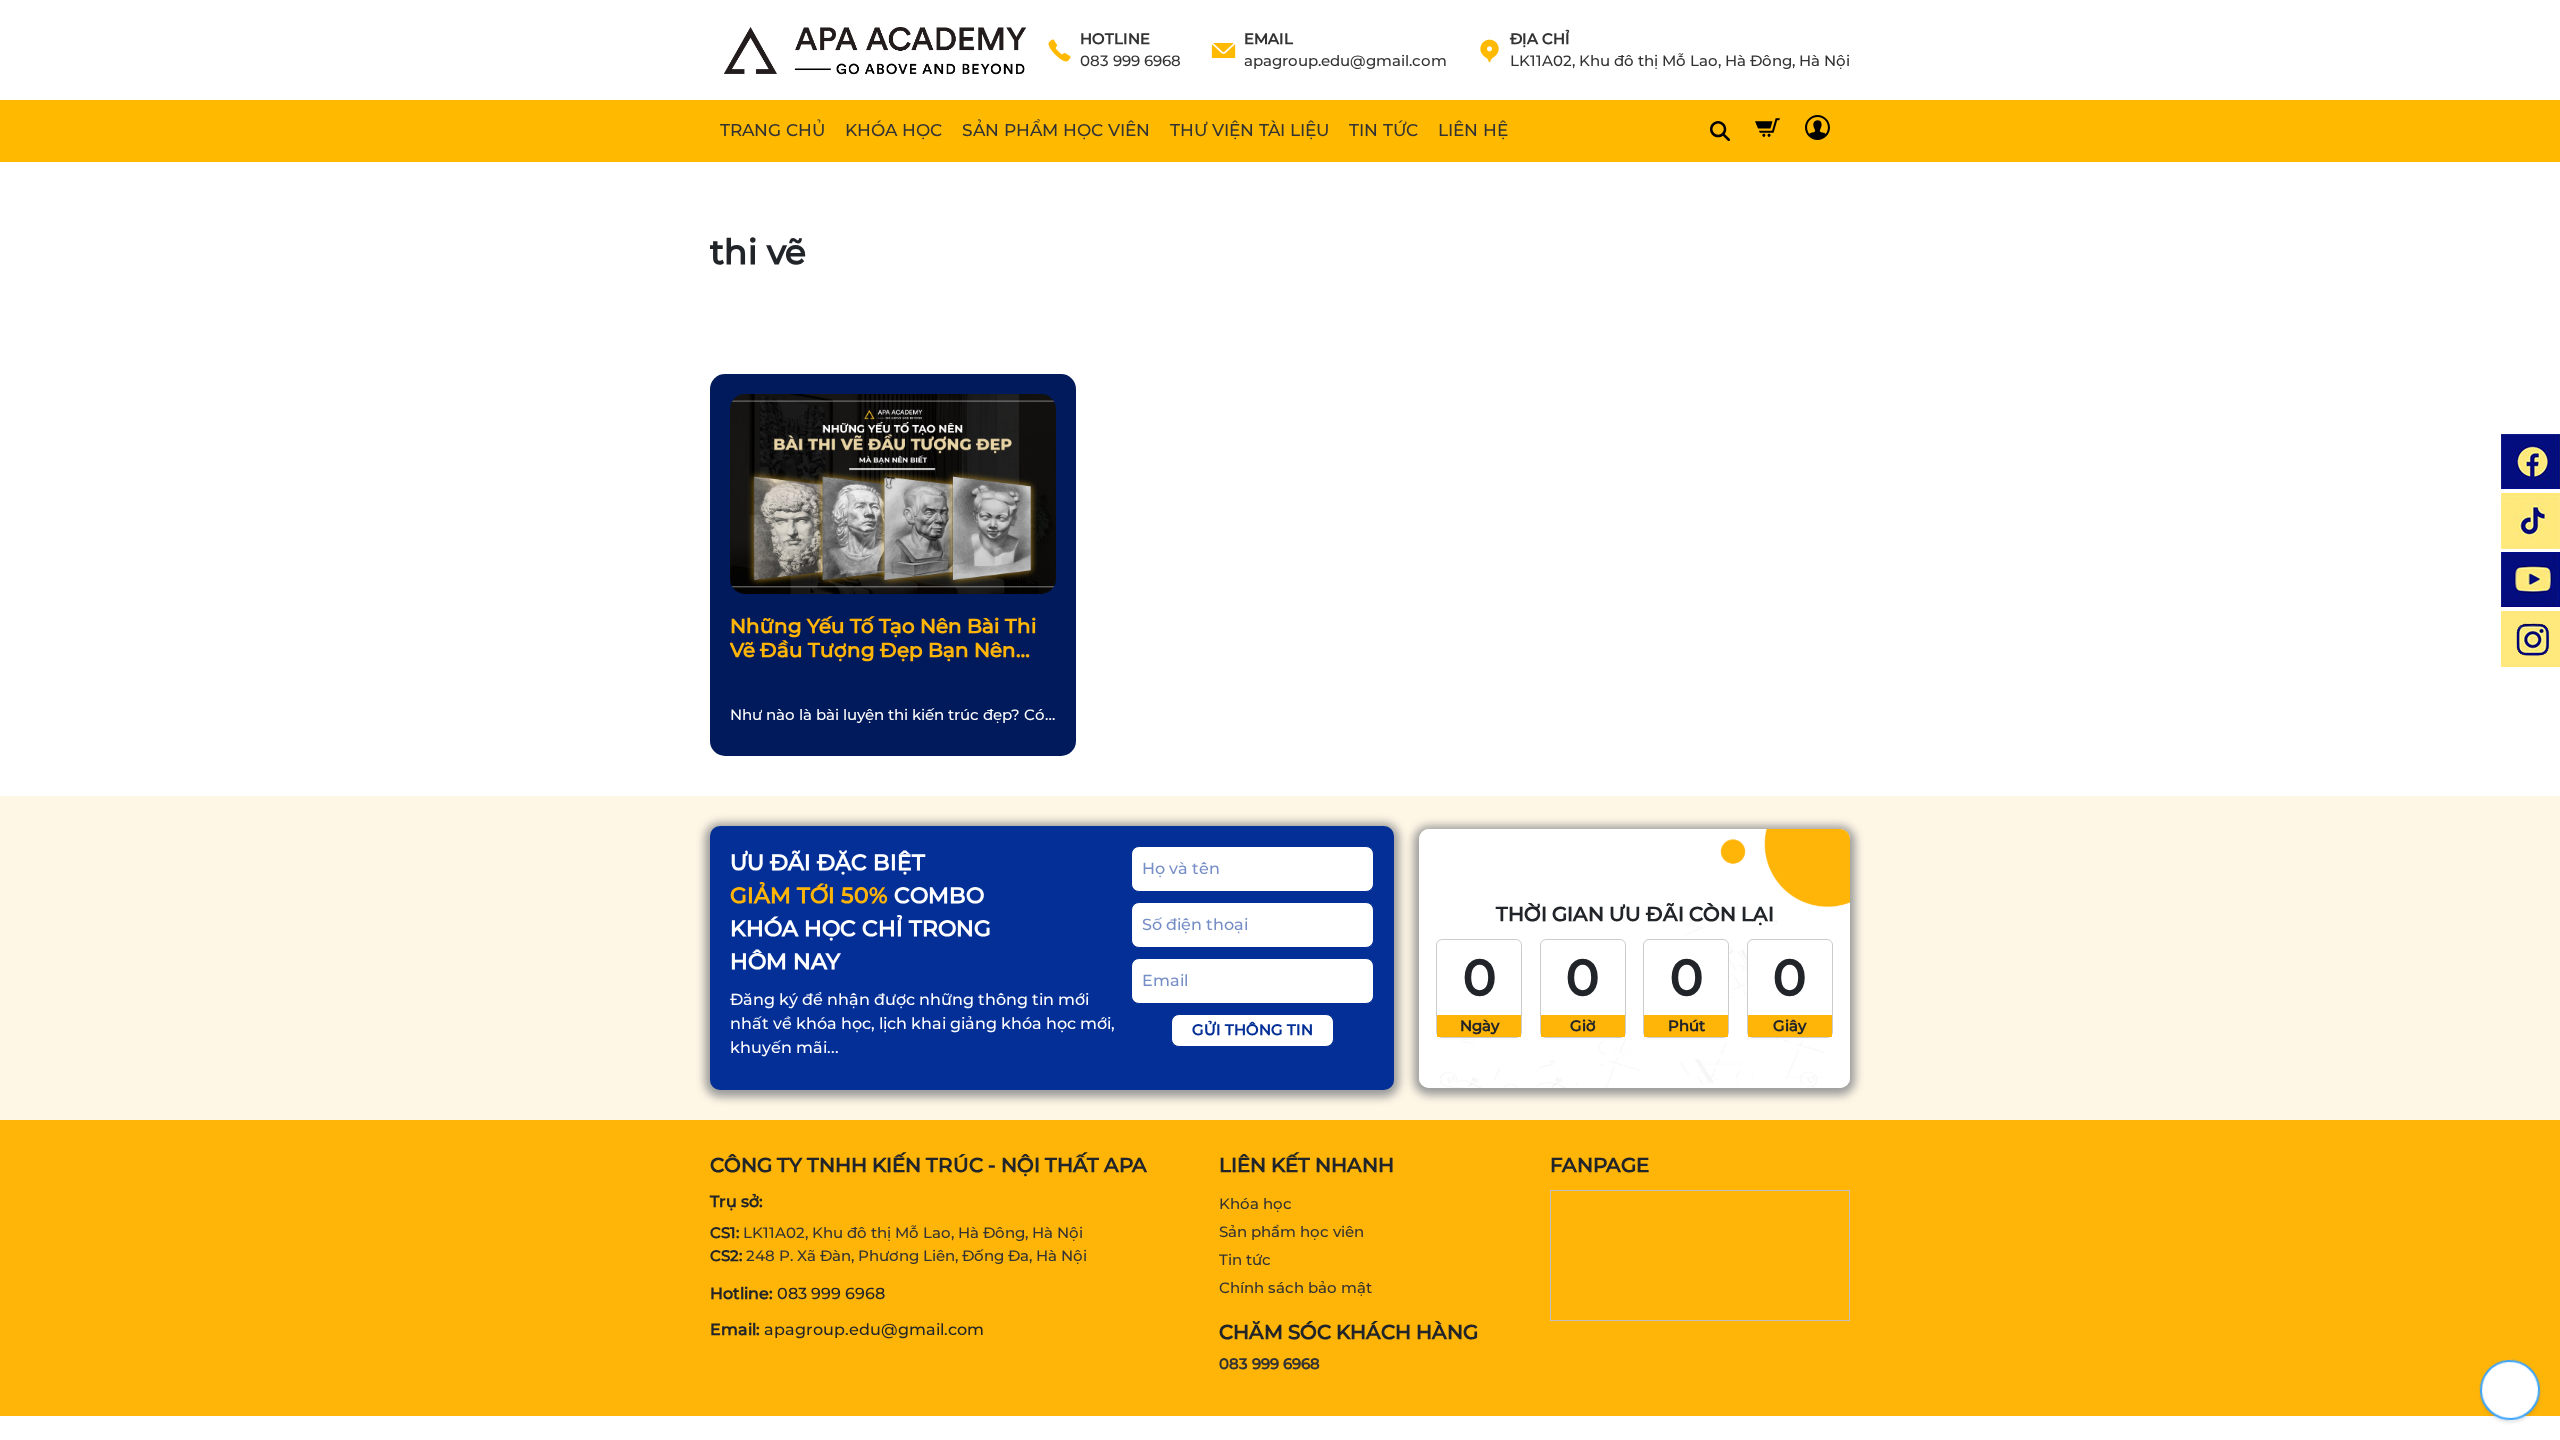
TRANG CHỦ (772, 130)
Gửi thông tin (1252, 1029)
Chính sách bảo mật (1295, 1287)
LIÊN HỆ (1473, 130)
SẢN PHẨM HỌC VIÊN (1056, 130)
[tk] (2530, 520)
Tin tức (1245, 1259)
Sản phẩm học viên (1291, 1231)
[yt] (2530, 579)
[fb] (2530, 461)
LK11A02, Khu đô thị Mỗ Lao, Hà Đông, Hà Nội (913, 1232)
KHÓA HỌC (893, 130)
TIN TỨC (1383, 130)
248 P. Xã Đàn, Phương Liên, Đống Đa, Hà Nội (916, 1255)
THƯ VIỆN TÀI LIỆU (1249, 130)
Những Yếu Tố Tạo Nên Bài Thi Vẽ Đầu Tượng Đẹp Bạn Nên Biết (883, 639)
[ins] (2530, 638)
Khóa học (1255, 1203)
